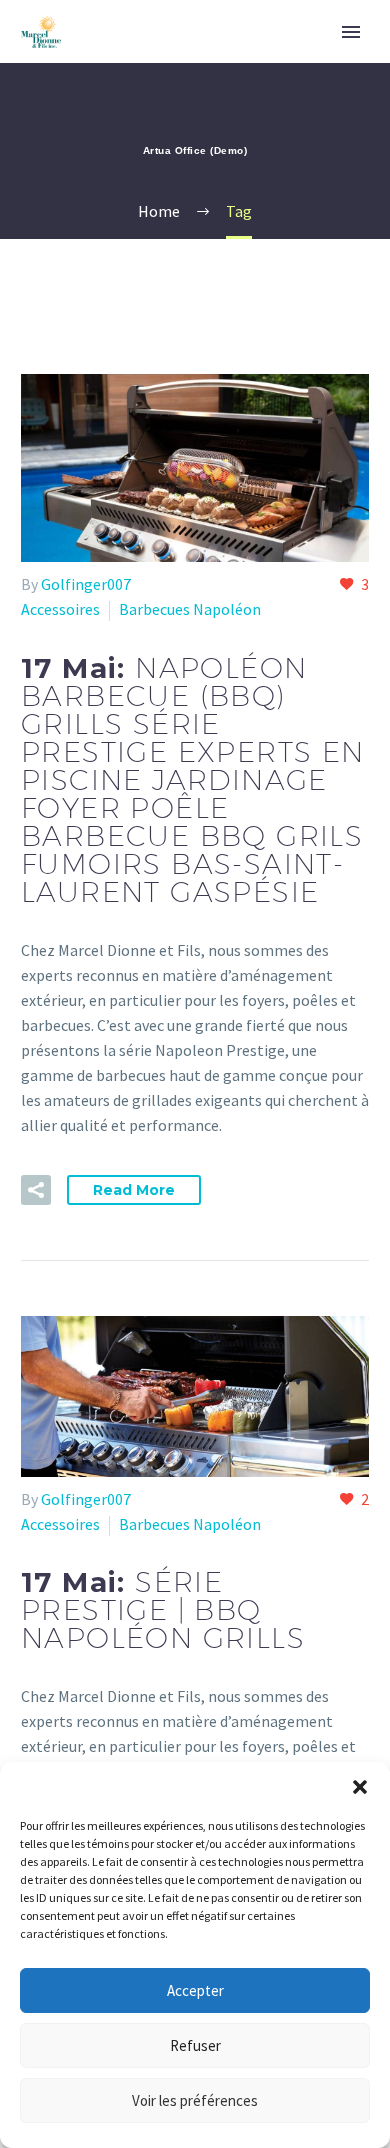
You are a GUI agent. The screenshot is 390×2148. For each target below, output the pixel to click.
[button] (360, 1787)
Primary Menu (351, 32)
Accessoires (60, 609)
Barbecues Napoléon (190, 609)
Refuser (195, 2045)
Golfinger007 (86, 584)
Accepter (195, 1990)
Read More (134, 1190)
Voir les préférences (195, 2100)
